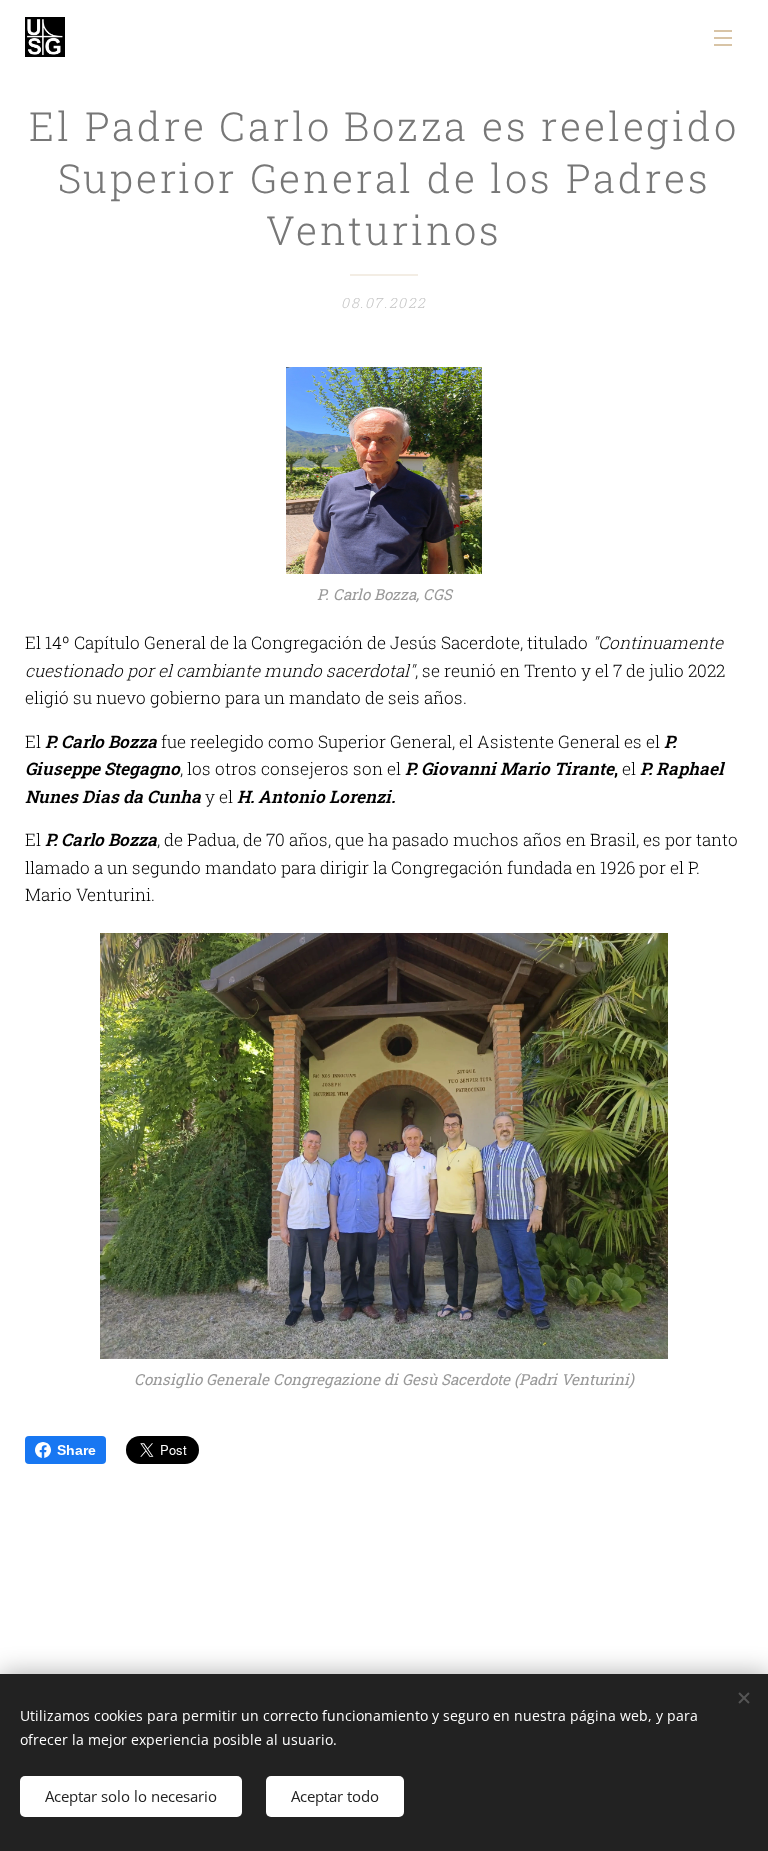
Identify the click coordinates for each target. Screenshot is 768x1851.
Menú (723, 37)
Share (76, 1450)
